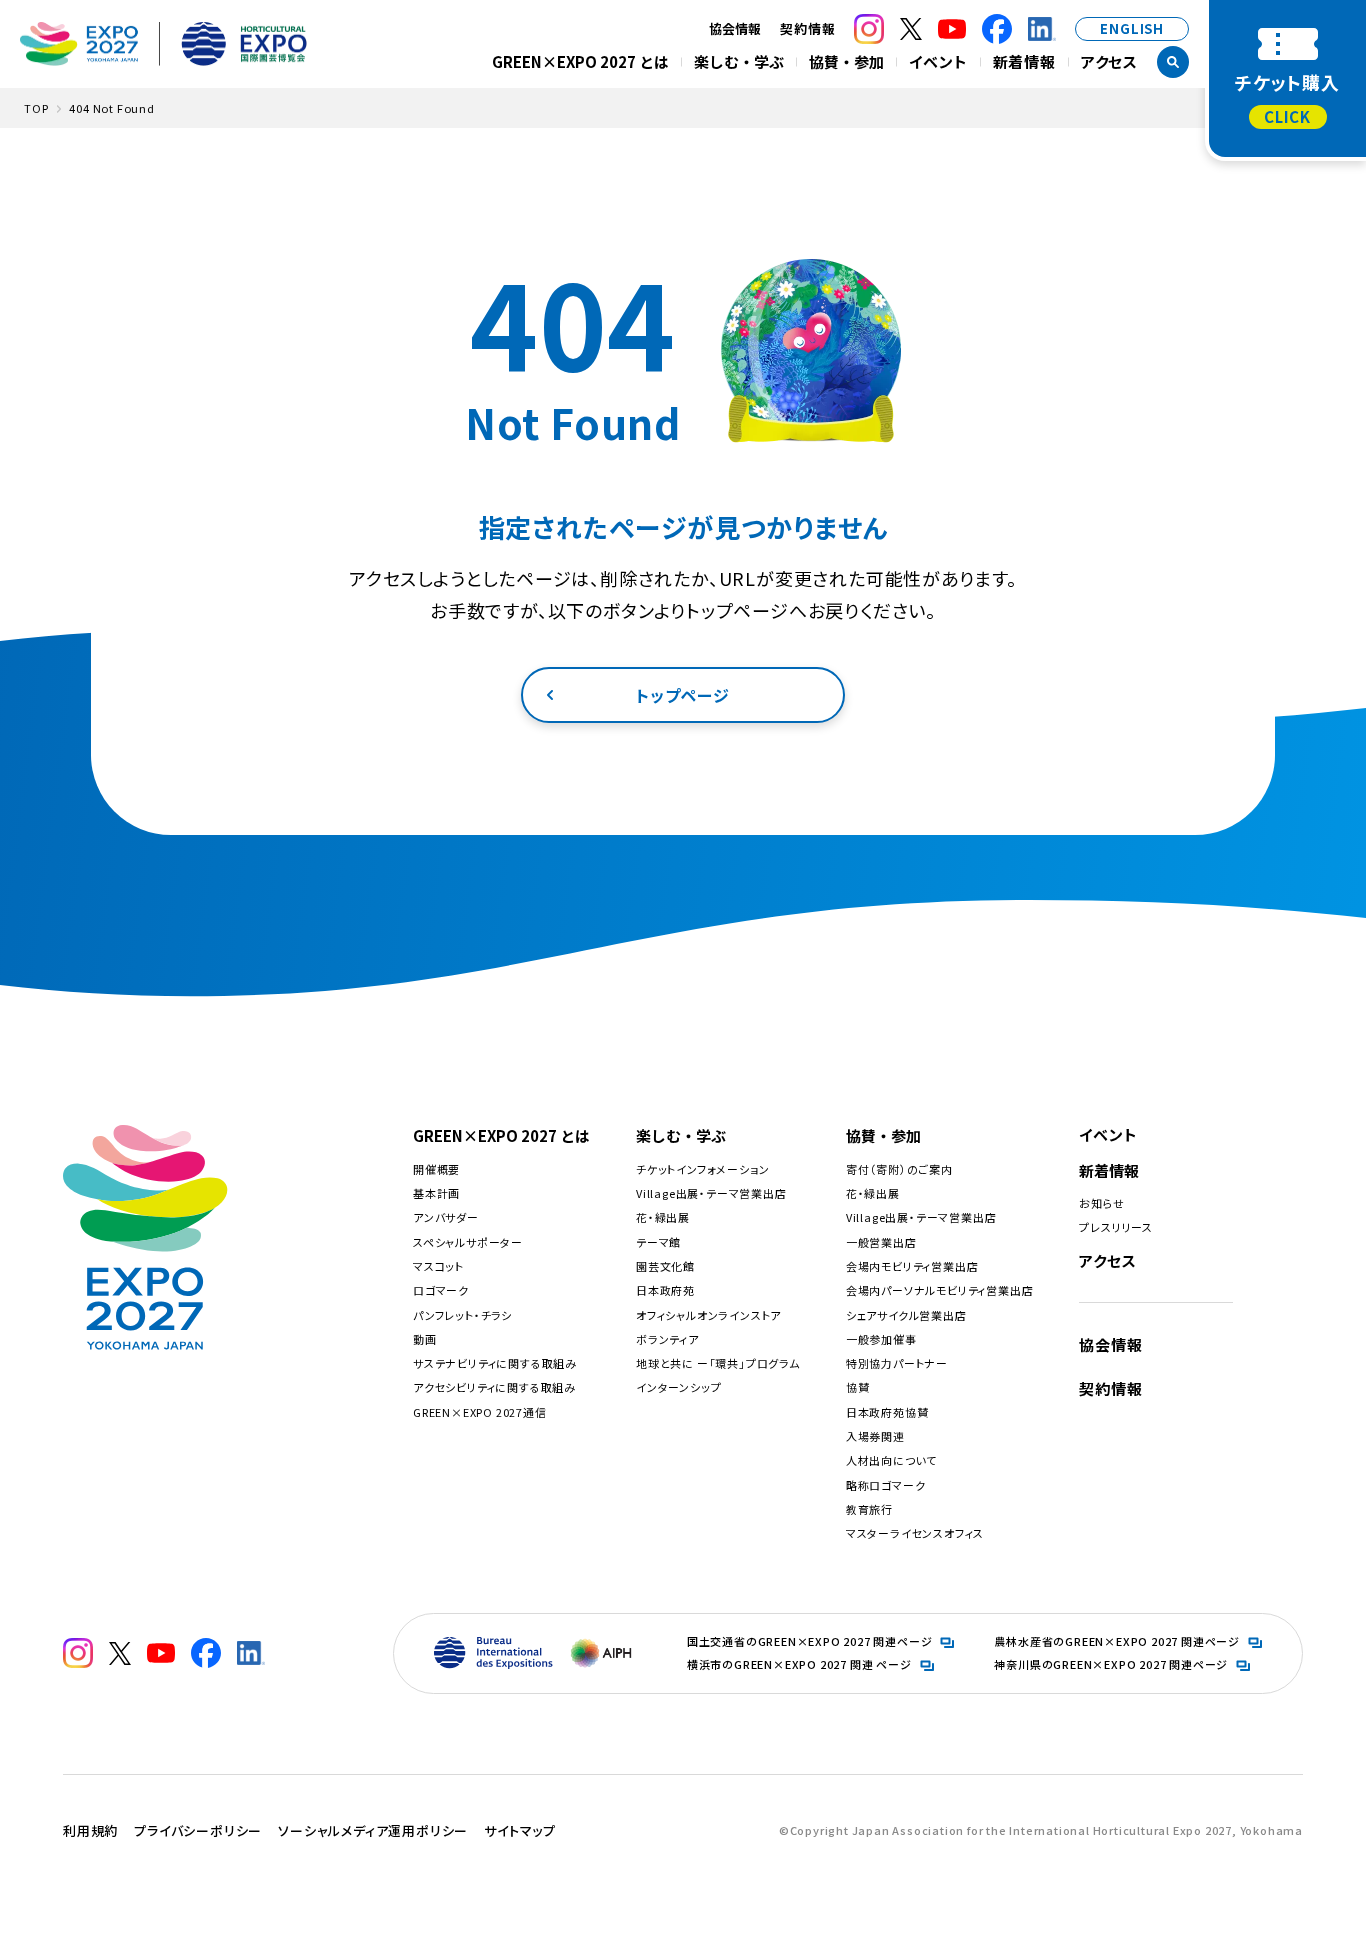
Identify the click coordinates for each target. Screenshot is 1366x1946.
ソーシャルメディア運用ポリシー (373, 1830)
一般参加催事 (881, 1339)
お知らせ (1101, 1203)
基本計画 (436, 1193)
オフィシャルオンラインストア (708, 1315)
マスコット (438, 1266)
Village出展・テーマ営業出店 (711, 1193)
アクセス (1109, 61)
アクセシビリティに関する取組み (494, 1387)
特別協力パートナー (897, 1363)
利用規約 (90, 1830)
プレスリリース (1116, 1227)
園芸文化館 (665, 1266)
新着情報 (1024, 61)
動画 (425, 1339)
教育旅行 (869, 1509)
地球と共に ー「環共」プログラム (718, 1363)
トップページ (683, 695)
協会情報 (1110, 1344)
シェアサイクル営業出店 (906, 1315)
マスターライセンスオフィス (915, 1533)
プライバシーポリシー (198, 1830)
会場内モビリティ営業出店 (912, 1266)
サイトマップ (520, 1830)
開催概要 (436, 1169)
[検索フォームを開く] (1173, 62)
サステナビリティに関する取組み (495, 1363)
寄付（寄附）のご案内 (899, 1169)
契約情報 (807, 28)
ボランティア (667, 1339)
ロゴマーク (441, 1290)
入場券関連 (875, 1436)
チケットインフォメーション (702, 1169)
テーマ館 (658, 1242)
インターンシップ (678, 1387)
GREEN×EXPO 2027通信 (480, 1412)
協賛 (858, 1387)
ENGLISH (1132, 28)
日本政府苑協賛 (887, 1412)
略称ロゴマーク (886, 1485)
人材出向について (891, 1460)
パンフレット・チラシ (462, 1315)
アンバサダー (446, 1217)
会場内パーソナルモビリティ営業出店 (940, 1290)
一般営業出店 (881, 1242)
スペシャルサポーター (468, 1242)
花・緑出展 (663, 1217)
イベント (938, 61)
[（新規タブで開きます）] (869, 29)
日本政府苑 (665, 1290)
